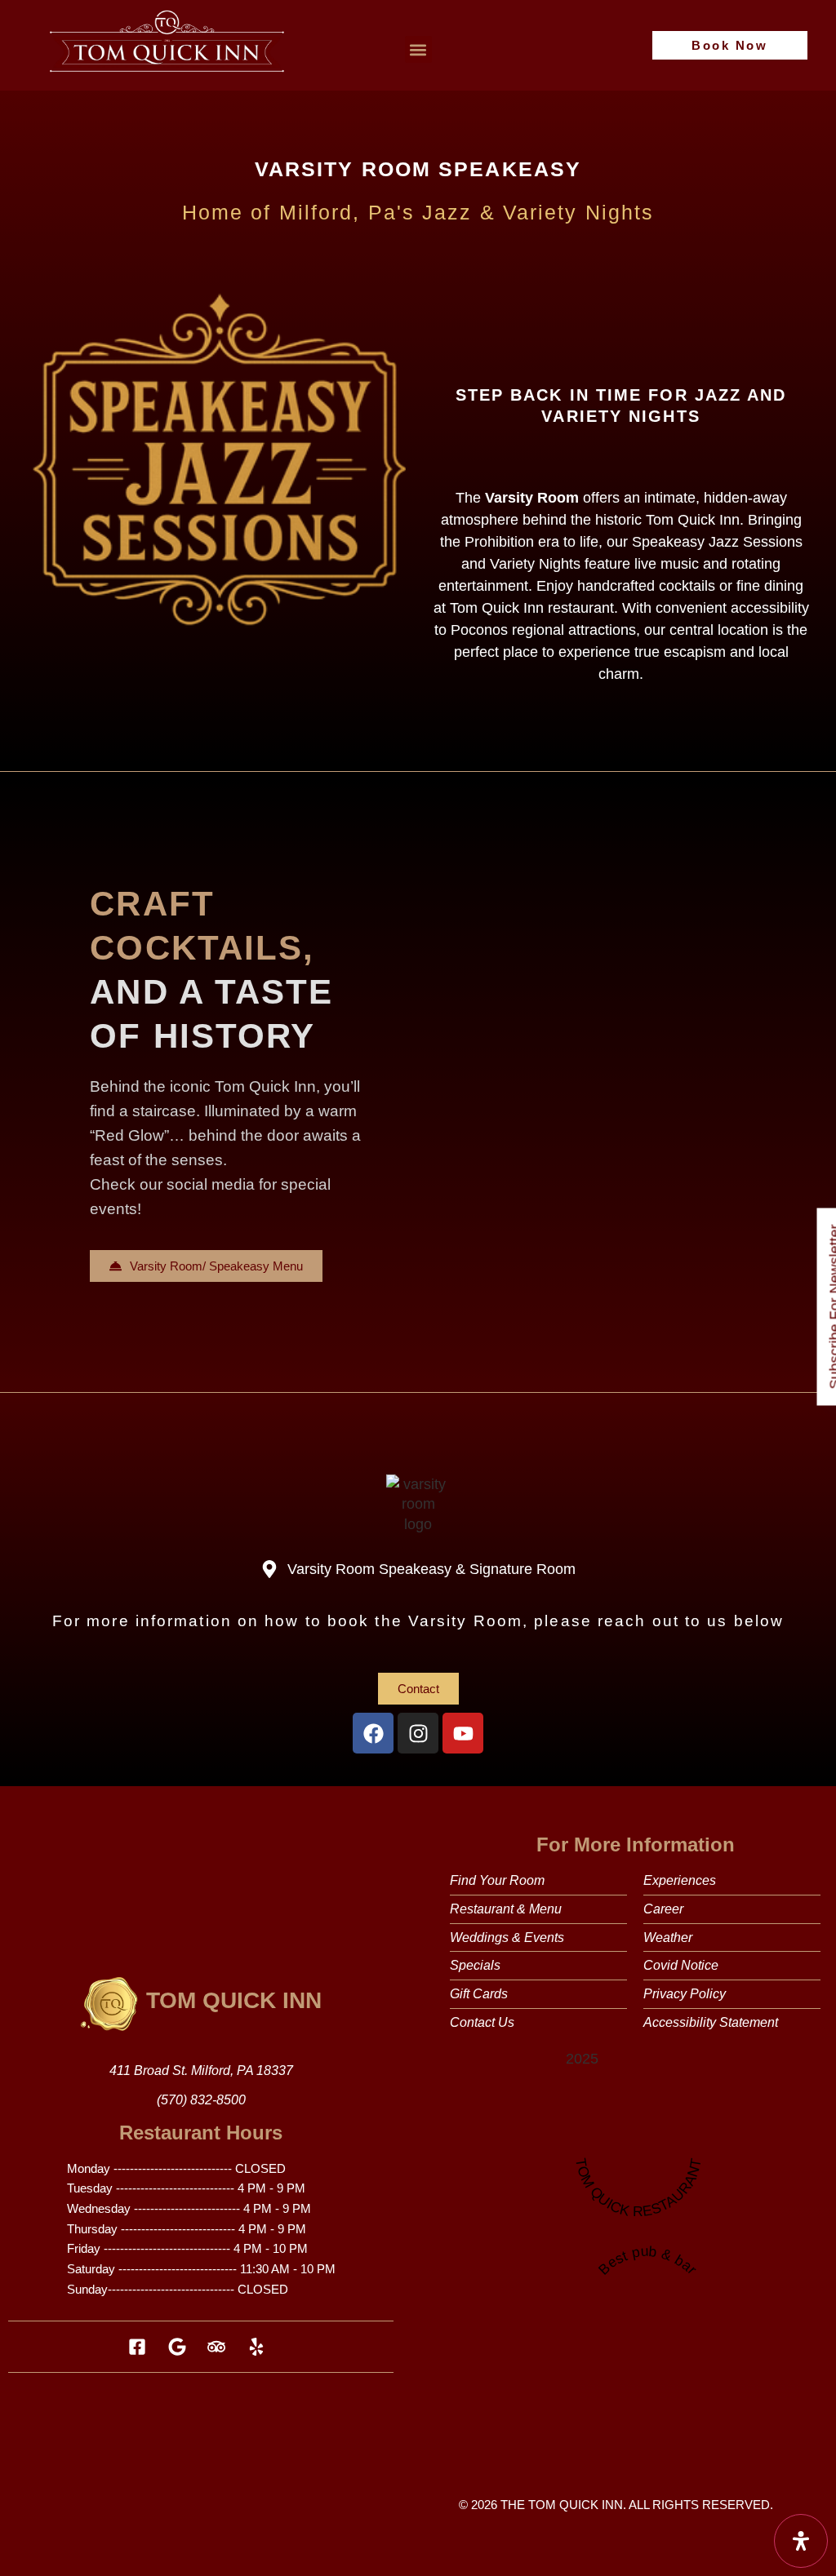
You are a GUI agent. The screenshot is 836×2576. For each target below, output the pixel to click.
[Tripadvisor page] (221, 2347)
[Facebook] (373, 1733)
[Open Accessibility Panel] (801, 2541)
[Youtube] (463, 1733)
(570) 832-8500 (201, 2100)
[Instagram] (418, 1733)
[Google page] (182, 2347)
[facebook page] (142, 2347)
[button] (418, 49)
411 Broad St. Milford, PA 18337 (201, 2071)
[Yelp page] (261, 2347)
